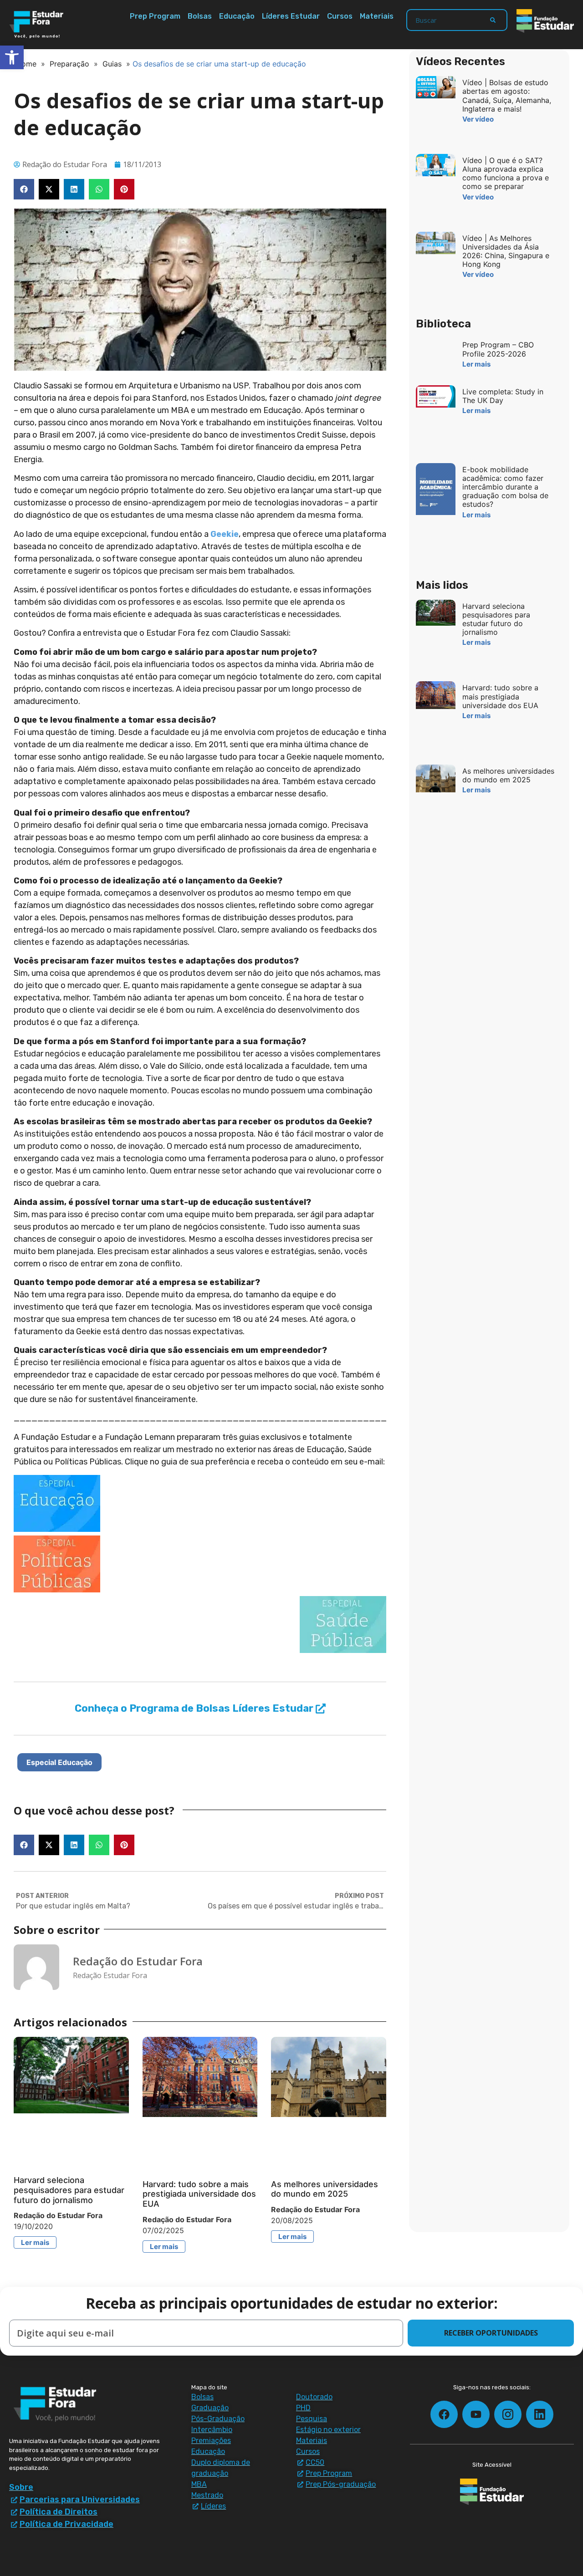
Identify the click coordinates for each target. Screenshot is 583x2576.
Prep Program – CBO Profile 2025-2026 (498, 349)
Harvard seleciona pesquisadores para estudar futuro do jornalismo (69, 2190)
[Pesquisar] (493, 20)
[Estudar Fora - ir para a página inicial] (38, 25)
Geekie (225, 534)
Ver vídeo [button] (478, 119)
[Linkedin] (540, 2414)
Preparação (69, 64)
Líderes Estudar (291, 16)
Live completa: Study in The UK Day (503, 396)
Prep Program (155, 16)
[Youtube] (476, 2414)
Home (26, 64)
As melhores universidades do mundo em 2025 (325, 2189)
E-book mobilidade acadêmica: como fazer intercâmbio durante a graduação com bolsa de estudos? (505, 487)
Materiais (377, 16)
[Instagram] (508, 2414)
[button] (24, 189)
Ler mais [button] (35, 2242)
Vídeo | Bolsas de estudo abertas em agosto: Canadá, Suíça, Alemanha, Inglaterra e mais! (507, 96)
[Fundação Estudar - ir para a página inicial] (545, 21)
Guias (112, 64)
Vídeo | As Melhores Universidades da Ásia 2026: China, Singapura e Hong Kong (506, 251)
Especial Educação (59, 1762)
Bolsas (200, 16)
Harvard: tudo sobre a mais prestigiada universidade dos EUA (199, 2194)
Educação (237, 16)
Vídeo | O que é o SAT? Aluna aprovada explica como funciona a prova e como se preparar (506, 173)
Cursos (340, 16)
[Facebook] (444, 2414)
